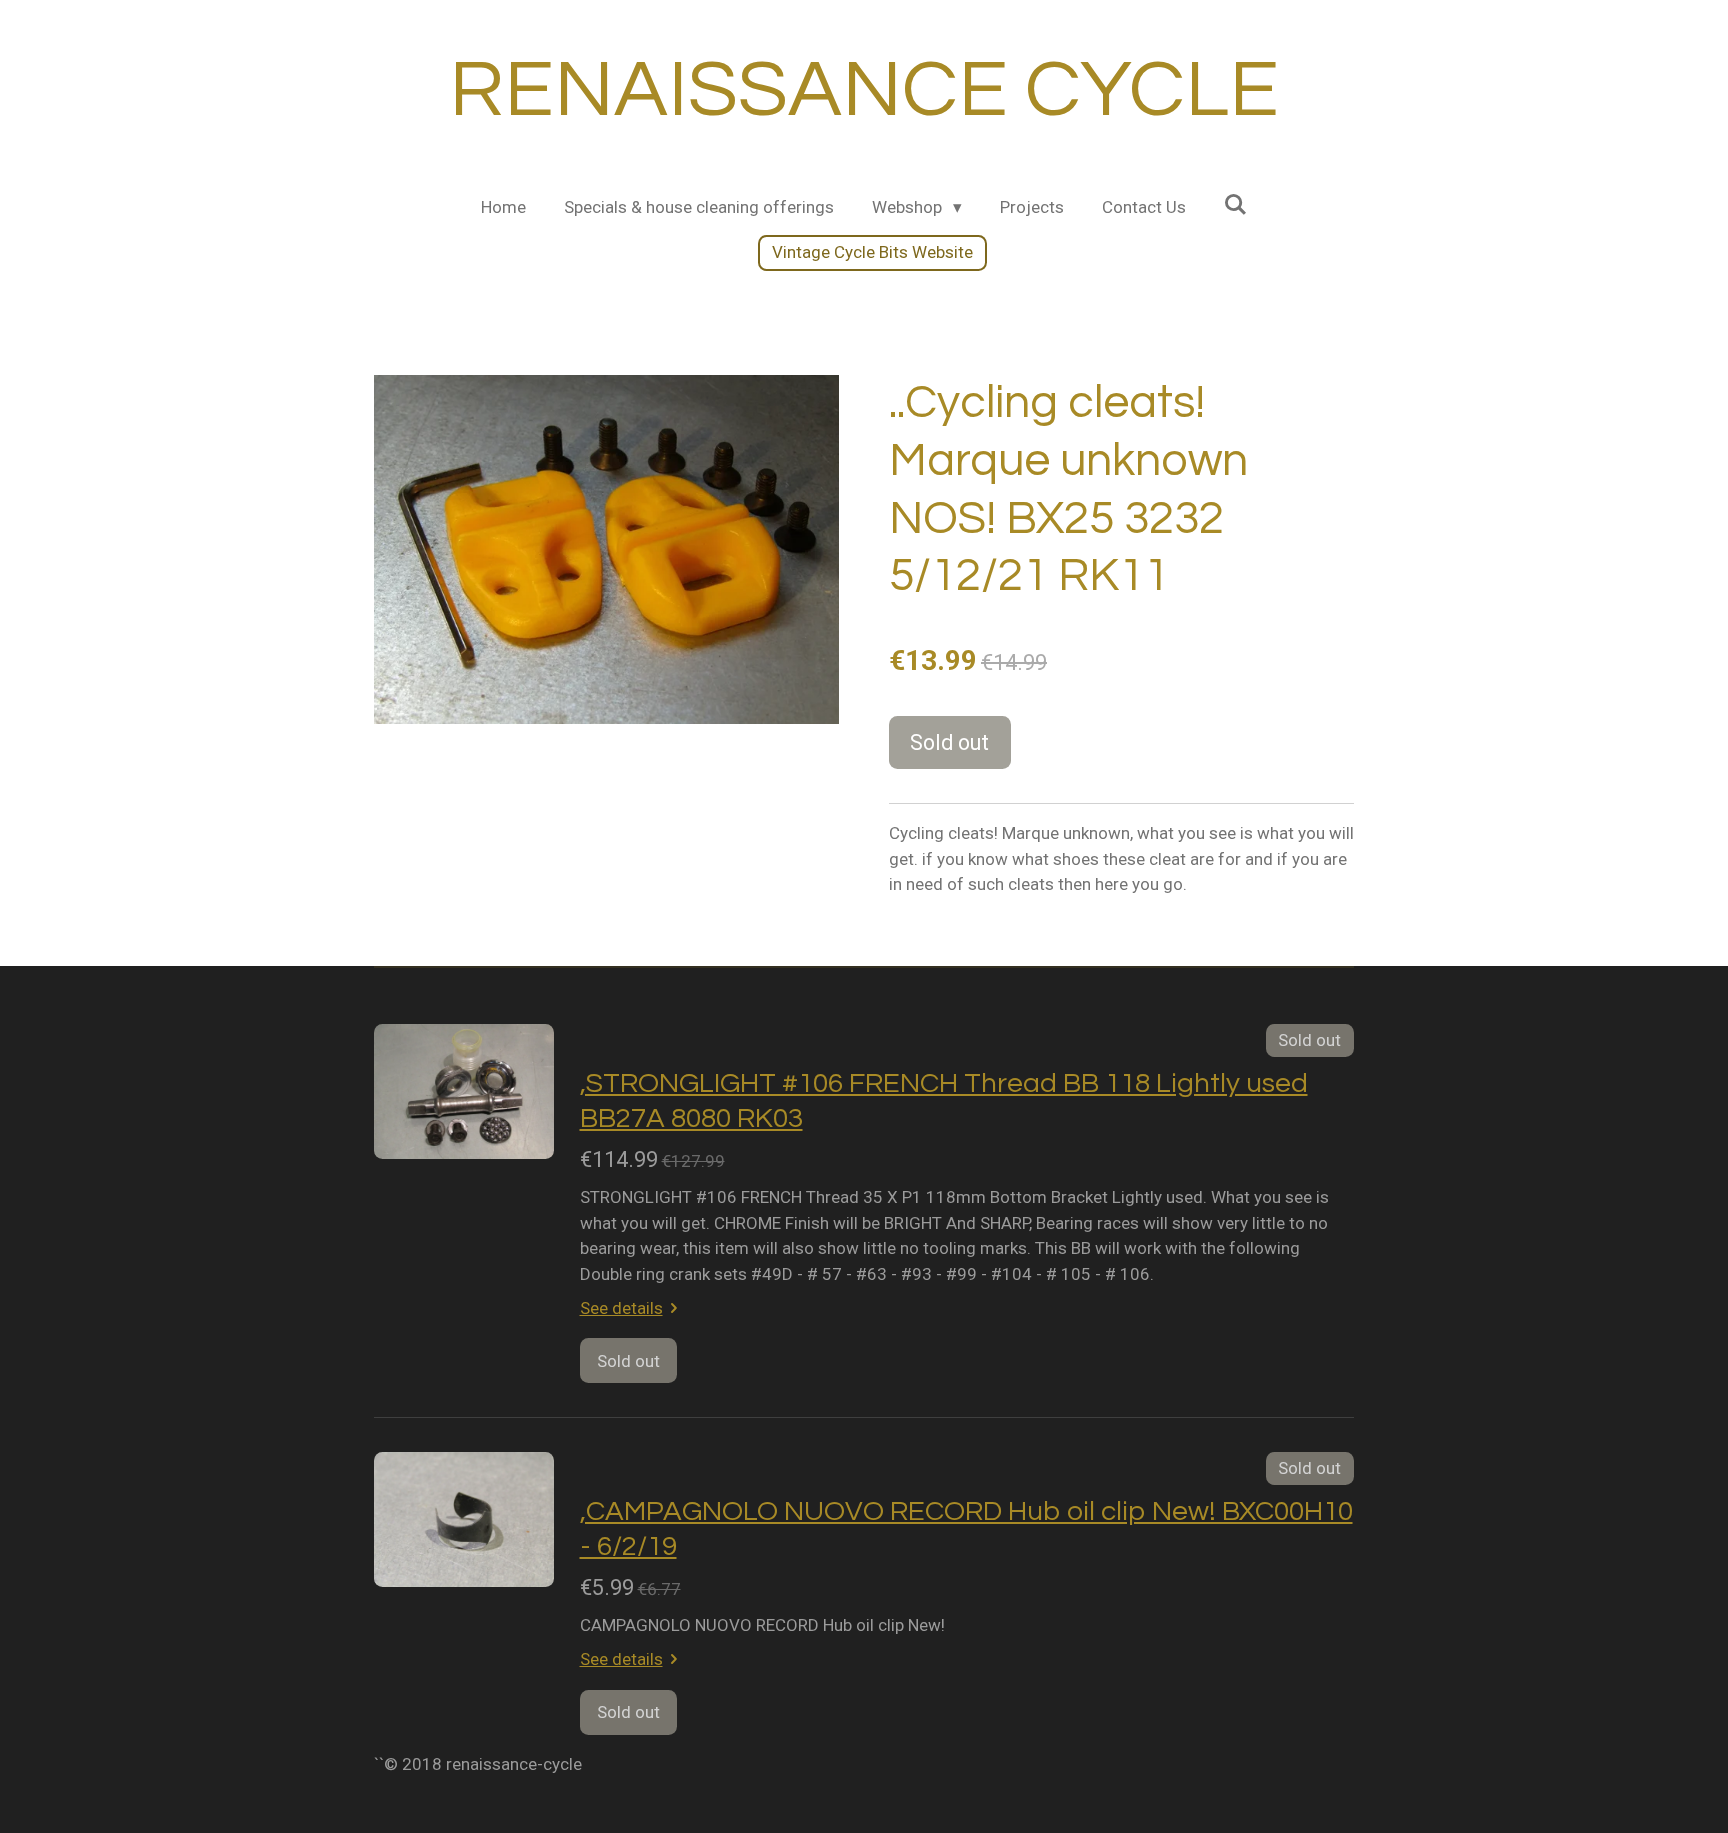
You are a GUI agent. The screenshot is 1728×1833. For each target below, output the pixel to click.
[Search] (1236, 205)
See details (621, 1308)
